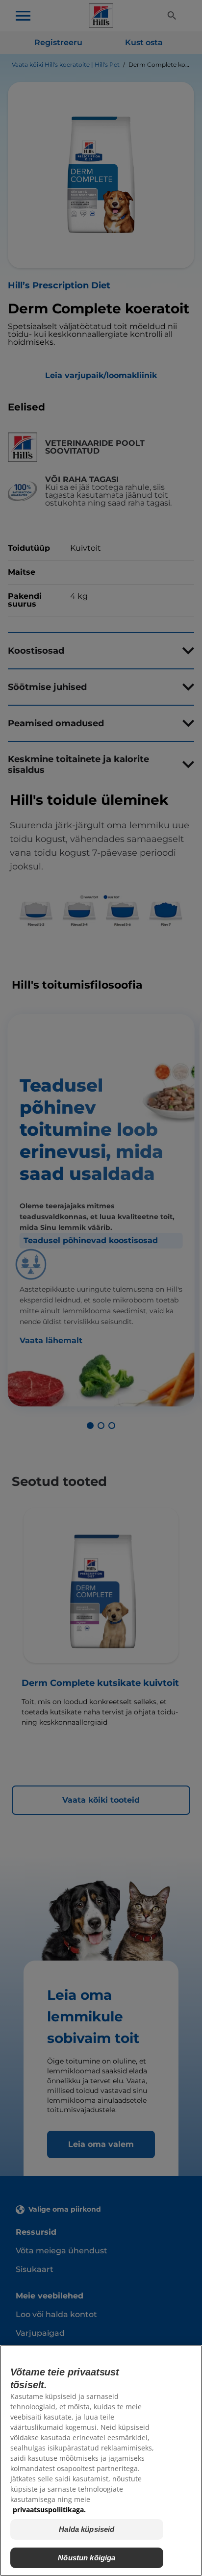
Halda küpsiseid (87, 2529)
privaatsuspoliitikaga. (49, 2510)
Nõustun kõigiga (87, 2558)
